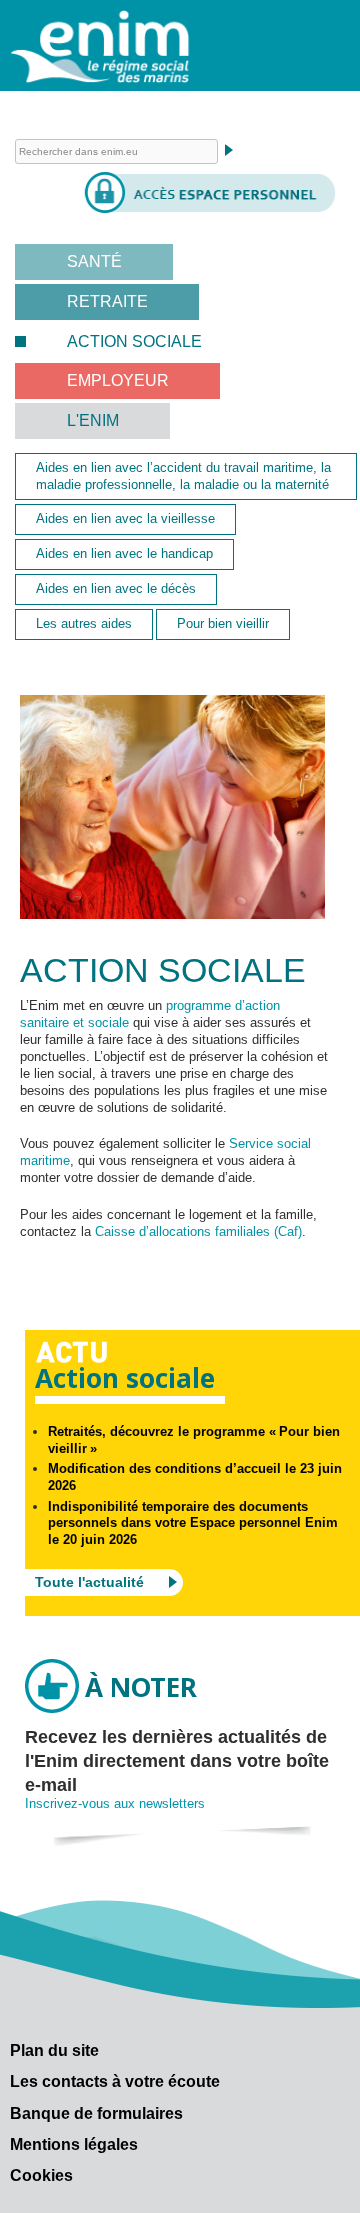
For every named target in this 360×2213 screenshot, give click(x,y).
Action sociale (134, 341)
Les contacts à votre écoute (115, 2081)
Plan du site (54, 2050)
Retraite (107, 301)
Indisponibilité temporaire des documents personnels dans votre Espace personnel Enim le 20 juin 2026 (193, 1523)
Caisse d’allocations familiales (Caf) (198, 1231)
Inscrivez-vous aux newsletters (115, 1803)
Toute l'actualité (89, 1582)
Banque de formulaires (96, 2113)
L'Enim (93, 420)
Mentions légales (74, 2144)
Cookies (41, 2175)
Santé (94, 261)
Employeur (118, 380)
